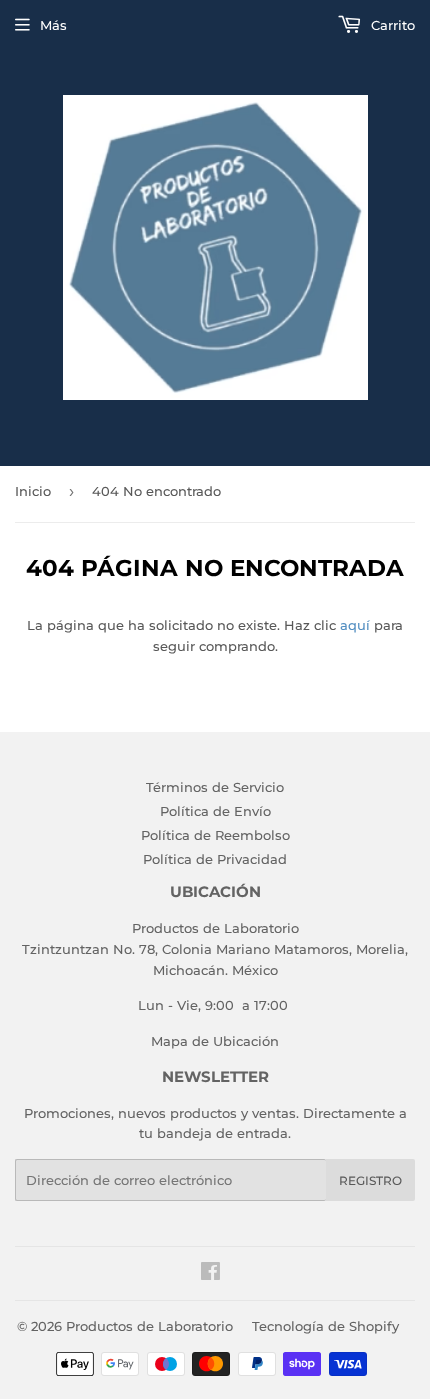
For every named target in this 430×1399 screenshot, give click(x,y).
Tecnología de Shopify (325, 1326)
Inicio (33, 491)
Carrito (391, 25)
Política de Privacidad (215, 859)
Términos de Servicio (215, 787)
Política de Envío (215, 811)
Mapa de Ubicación (215, 1041)
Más (53, 25)
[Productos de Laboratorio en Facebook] (210, 1274)
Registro (370, 1180)
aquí (355, 625)
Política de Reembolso (215, 835)
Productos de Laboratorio (149, 1326)
